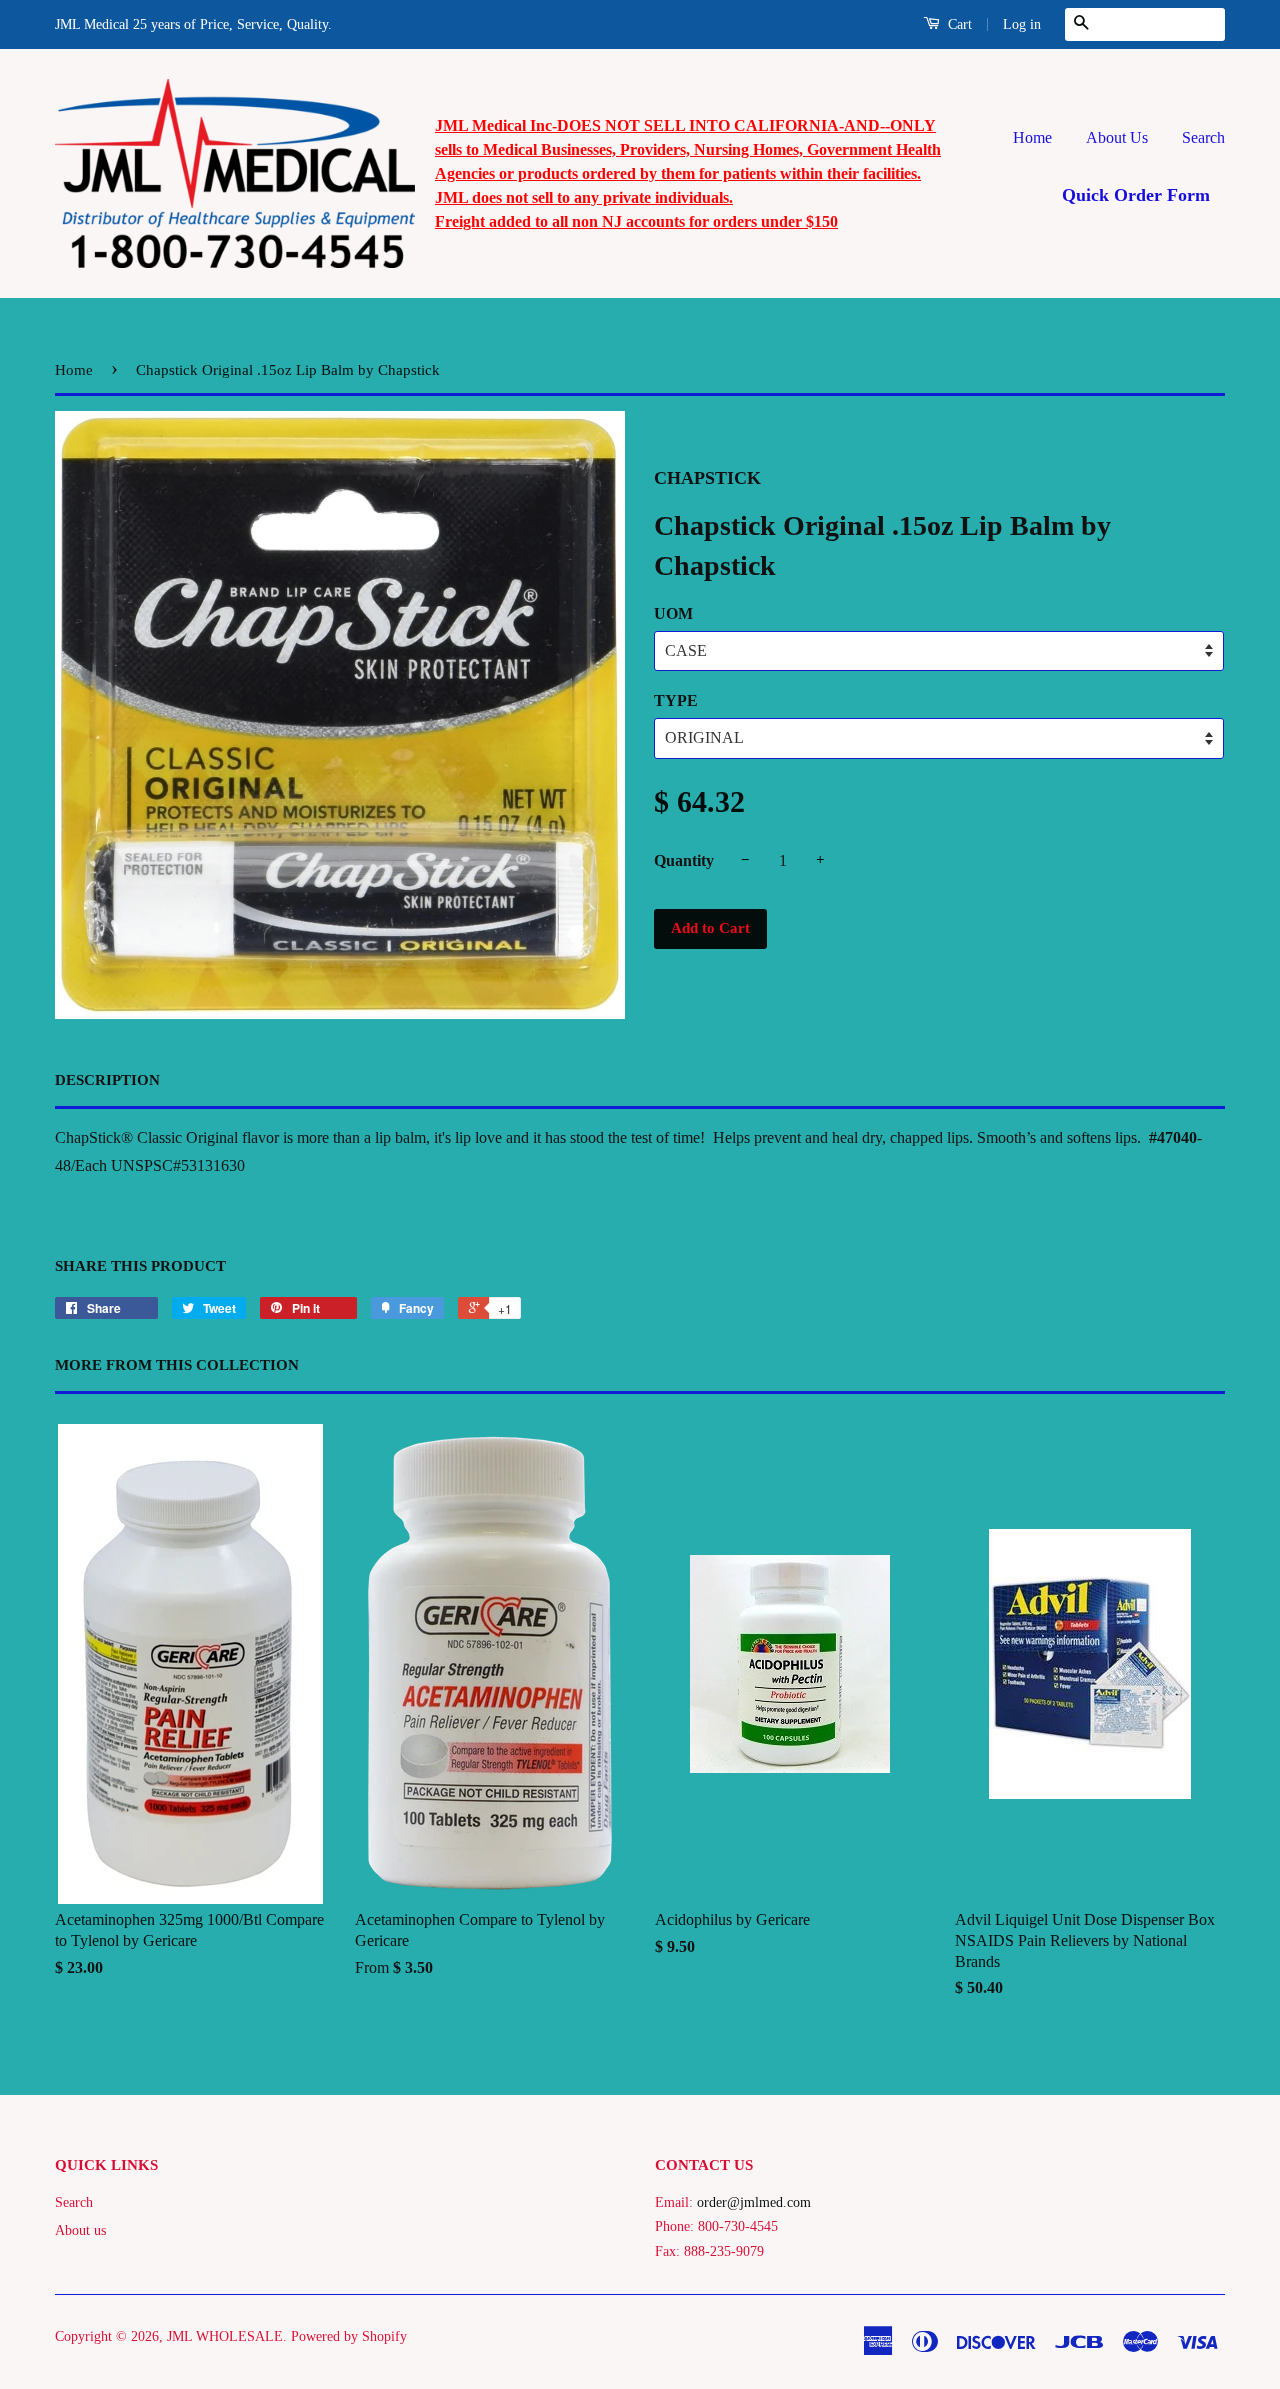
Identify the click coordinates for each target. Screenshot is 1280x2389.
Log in (1022, 24)
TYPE (676, 700)
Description (107, 1080)
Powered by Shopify (349, 2336)
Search (1203, 137)
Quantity (684, 860)
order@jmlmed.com (754, 2202)
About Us (1117, 137)
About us (80, 2230)
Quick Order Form (1136, 195)
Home (1032, 137)
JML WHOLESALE (225, 2336)
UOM (673, 613)
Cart (958, 24)
